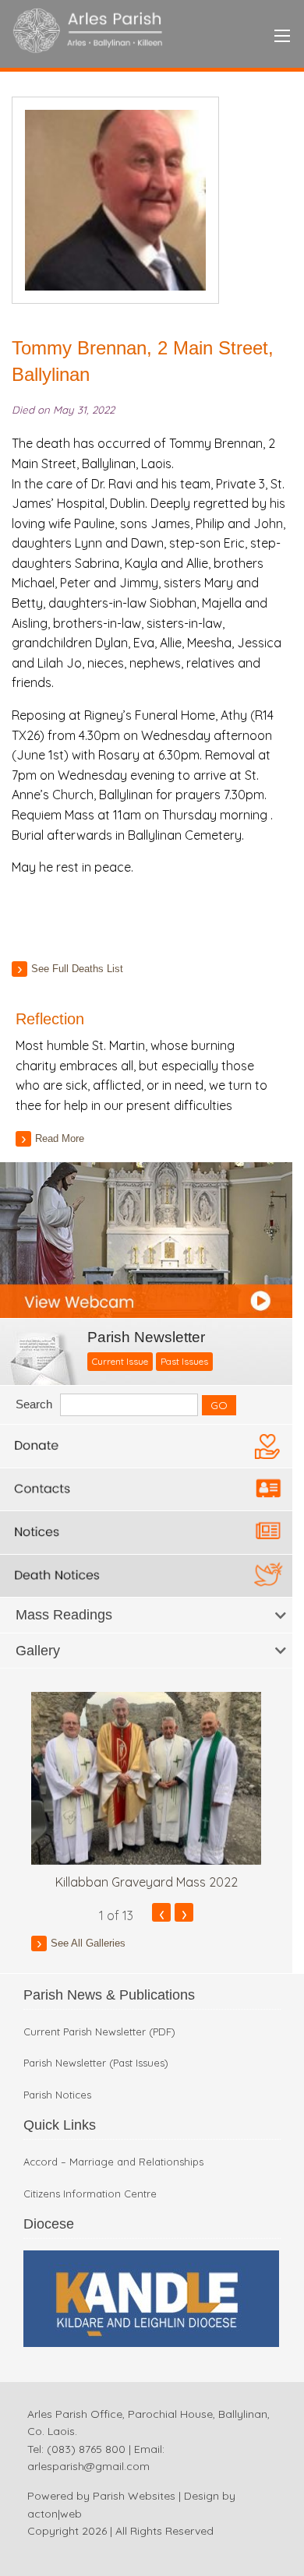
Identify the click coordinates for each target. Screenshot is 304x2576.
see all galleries (88, 1943)
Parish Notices (57, 2095)
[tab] (146, 1615)
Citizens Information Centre (90, 2194)
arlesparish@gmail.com (88, 2466)
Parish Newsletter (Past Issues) (96, 2063)
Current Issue (120, 1361)
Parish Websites (134, 2496)
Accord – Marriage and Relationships (113, 2162)
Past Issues (184, 1361)
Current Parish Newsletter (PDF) (99, 2032)
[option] (146, 1791)
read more (60, 1138)
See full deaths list (77, 969)
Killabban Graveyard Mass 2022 (147, 1882)
